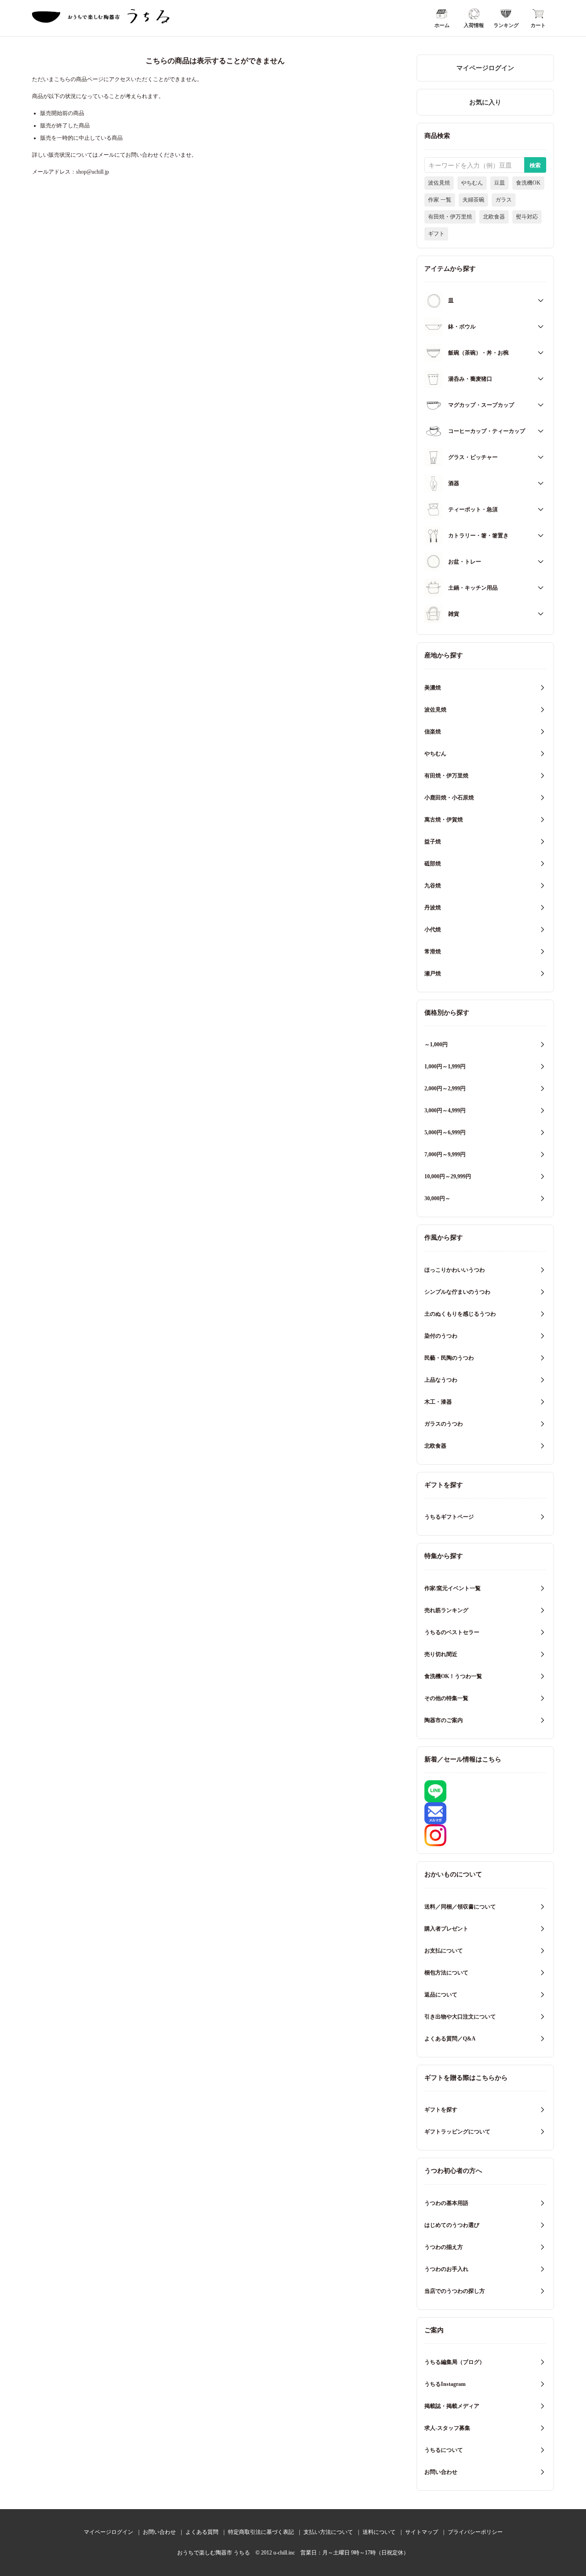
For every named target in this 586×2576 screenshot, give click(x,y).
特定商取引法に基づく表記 (261, 2532)
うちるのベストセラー (452, 1632)
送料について (379, 2532)
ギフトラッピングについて (457, 2132)
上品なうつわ (441, 1380)
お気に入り (485, 102)
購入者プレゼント (446, 1929)
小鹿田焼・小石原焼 (449, 798)
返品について (441, 1995)
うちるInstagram (445, 2384)
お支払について (444, 1951)
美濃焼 (433, 688)
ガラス (504, 200)
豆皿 (499, 183)
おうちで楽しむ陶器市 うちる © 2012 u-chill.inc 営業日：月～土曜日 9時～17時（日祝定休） (293, 2553)
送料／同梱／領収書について (460, 1907)
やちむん (472, 183)
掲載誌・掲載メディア (452, 2406)
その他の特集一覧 (446, 1698)
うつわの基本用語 (446, 2203)
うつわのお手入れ (446, 2269)
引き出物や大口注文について (460, 2017)
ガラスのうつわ (444, 1424)
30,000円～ (437, 1198)
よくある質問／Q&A (450, 2039)
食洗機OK (528, 183)
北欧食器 (494, 217)
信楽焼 (433, 732)
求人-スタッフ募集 (447, 2428)
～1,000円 (436, 1045)
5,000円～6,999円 (445, 1132)
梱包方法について (446, 1973)
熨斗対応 (527, 217)
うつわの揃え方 (444, 2247)
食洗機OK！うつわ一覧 (453, 1676)
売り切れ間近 (441, 1654)
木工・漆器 (438, 1402)
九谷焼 (433, 886)
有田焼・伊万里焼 (450, 217)
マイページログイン (485, 68)
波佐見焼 (439, 183)
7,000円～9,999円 (445, 1154)
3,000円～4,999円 (445, 1110)
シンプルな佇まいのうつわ (457, 1292)
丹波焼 (433, 908)
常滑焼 (433, 952)
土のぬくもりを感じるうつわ (460, 1314)
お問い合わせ (441, 2472)
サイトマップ (422, 2532)
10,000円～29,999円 (448, 1176)
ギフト (436, 234)
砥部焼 (433, 864)
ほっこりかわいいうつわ (455, 1270)
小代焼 (433, 930)
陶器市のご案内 (444, 1720)
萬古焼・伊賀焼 (444, 820)
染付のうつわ (441, 1336)
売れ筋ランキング (446, 1610)
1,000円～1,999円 (445, 1066)
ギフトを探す (441, 2110)
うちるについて (444, 2450)
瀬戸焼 (433, 974)
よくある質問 (202, 2532)
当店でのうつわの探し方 (455, 2291)
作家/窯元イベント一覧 (453, 1588)
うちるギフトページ (449, 1517)
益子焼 (433, 842)
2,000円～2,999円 (445, 1088)
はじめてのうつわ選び (452, 2225)
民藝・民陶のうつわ (449, 1358)
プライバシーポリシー (475, 2532)
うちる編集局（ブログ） (455, 2362)
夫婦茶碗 (473, 200)
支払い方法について (328, 2532)
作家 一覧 (440, 200)
